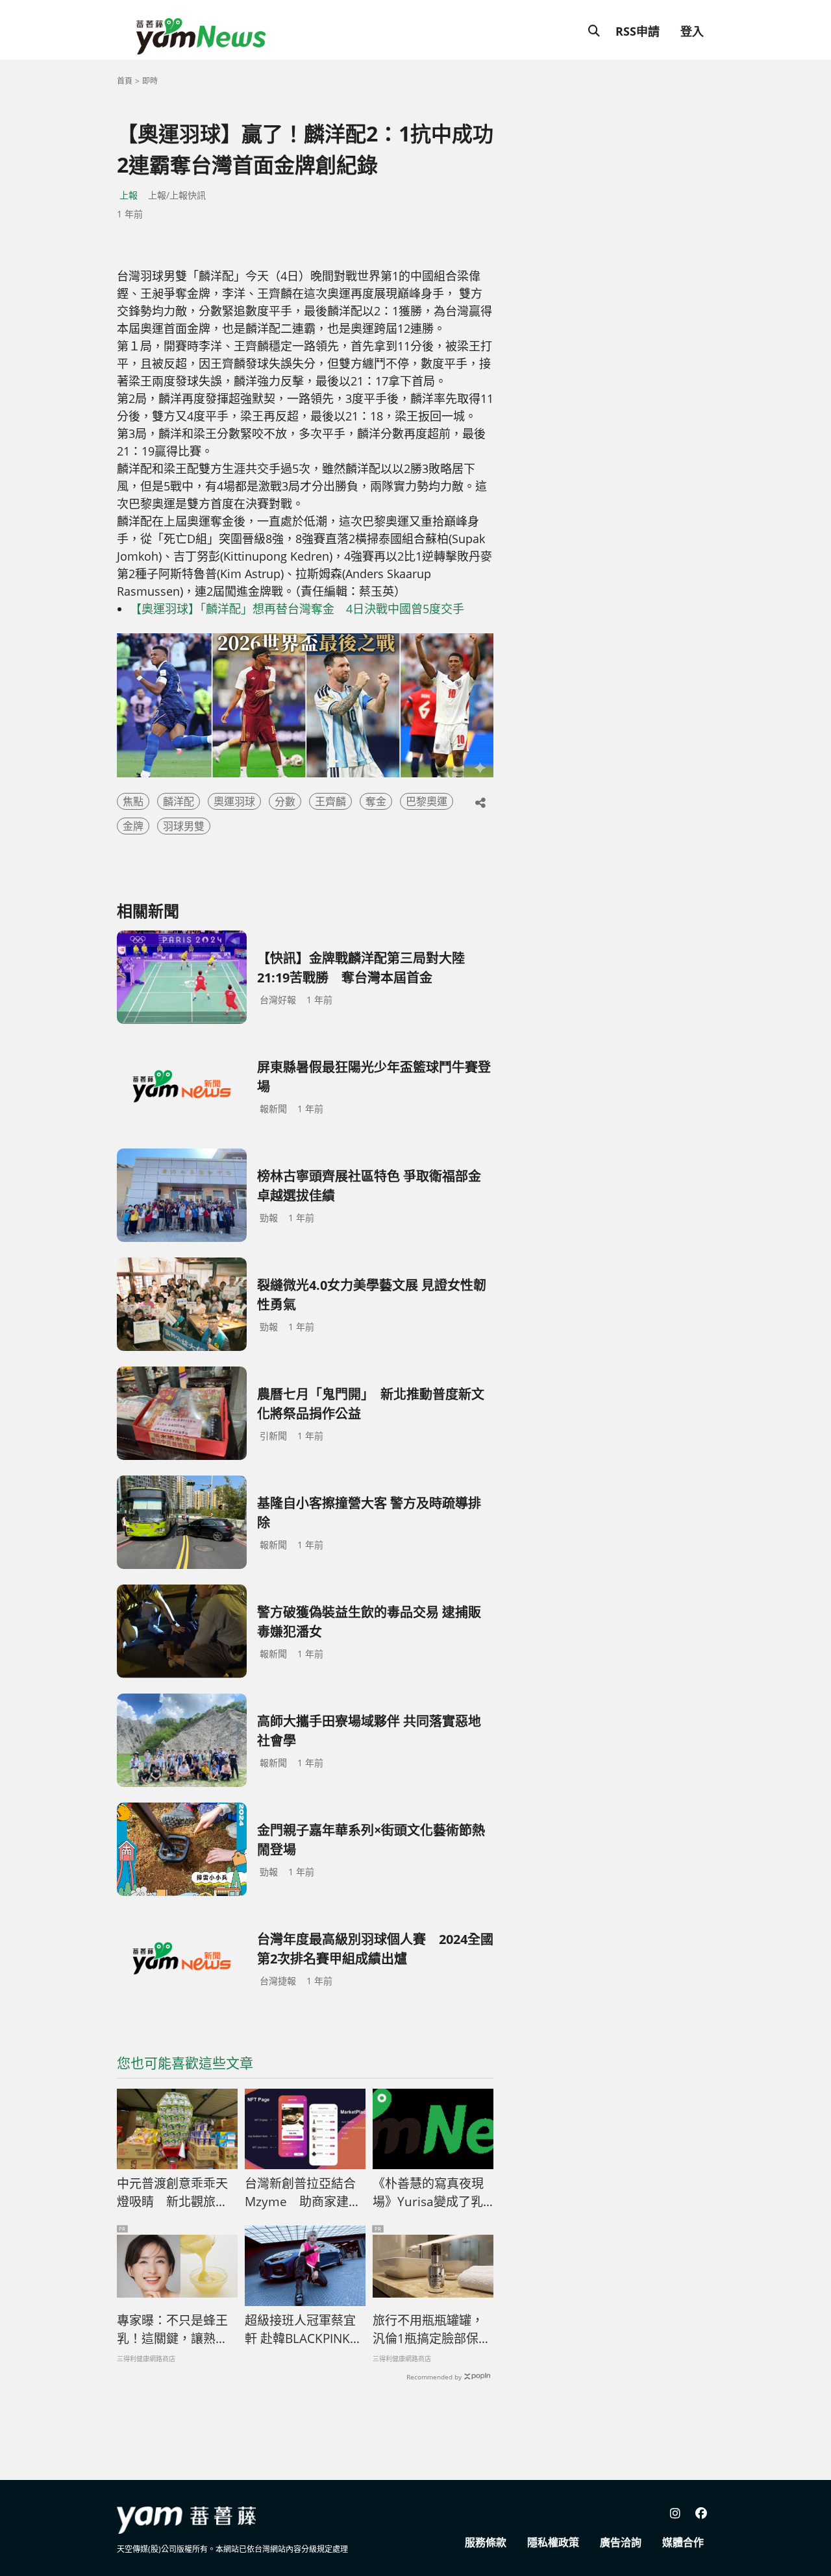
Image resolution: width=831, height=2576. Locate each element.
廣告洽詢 (621, 2542)
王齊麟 (330, 801)
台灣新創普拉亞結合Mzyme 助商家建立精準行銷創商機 (303, 2193)
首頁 (125, 81)
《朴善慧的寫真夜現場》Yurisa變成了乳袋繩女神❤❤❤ (428, 2193)
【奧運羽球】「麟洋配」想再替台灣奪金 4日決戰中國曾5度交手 (297, 609)
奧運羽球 (234, 801)
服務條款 (486, 2542)
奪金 (376, 801)
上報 (129, 195)
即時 (150, 81)
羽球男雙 (184, 826)
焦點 (133, 801)
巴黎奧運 (427, 801)
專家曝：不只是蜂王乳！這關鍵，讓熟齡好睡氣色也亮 (172, 2330)
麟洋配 (179, 801)
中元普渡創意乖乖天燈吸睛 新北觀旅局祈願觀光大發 (172, 2193)
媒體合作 (683, 2542)
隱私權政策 (553, 2542)
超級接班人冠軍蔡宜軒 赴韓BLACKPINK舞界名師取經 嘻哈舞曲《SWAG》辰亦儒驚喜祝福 (304, 2330)
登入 (692, 31)
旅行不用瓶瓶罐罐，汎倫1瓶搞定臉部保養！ (428, 2330)
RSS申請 (638, 31)
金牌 (133, 826)
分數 (285, 801)
